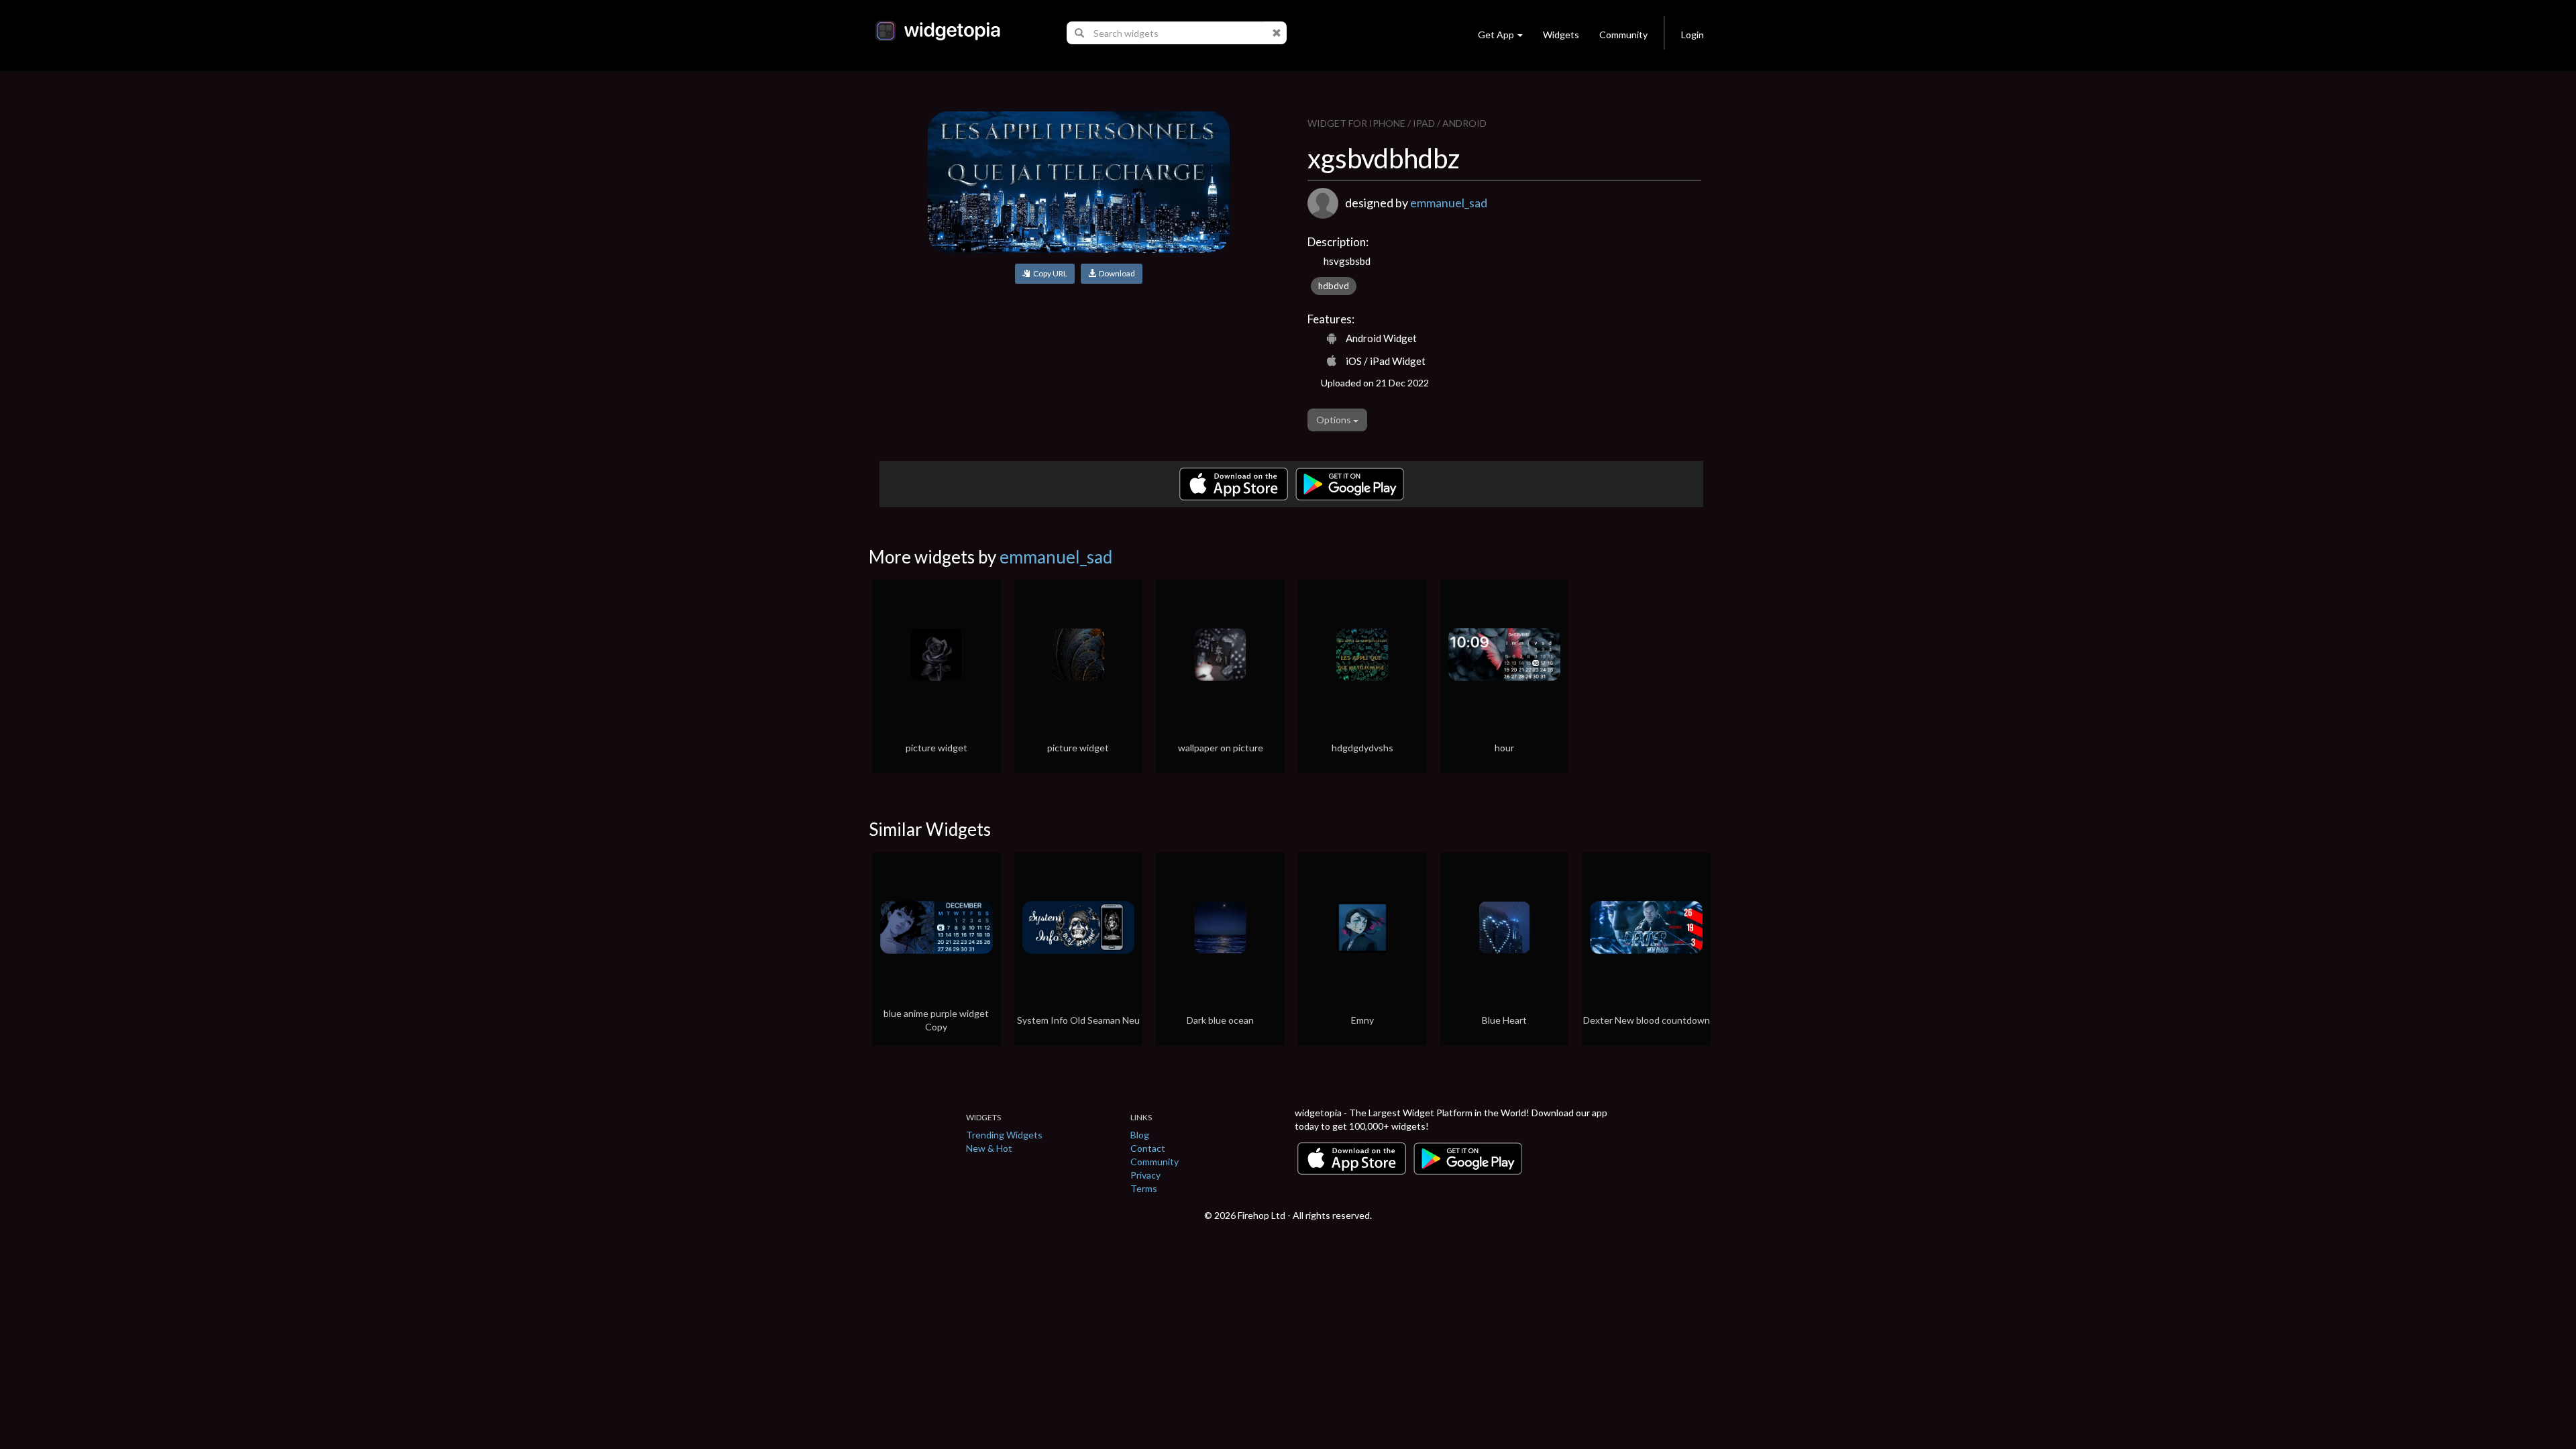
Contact (1148, 1148)
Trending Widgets (1004, 1135)
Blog (1140, 1135)
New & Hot (989, 1148)
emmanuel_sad (1449, 203)
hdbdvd (1334, 286)
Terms (1144, 1188)
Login (1693, 35)
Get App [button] (1496, 35)
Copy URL (1049, 273)
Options (1335, 420)
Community (1623, 35)
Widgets (1561, 35)
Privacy (1145, 1175)
